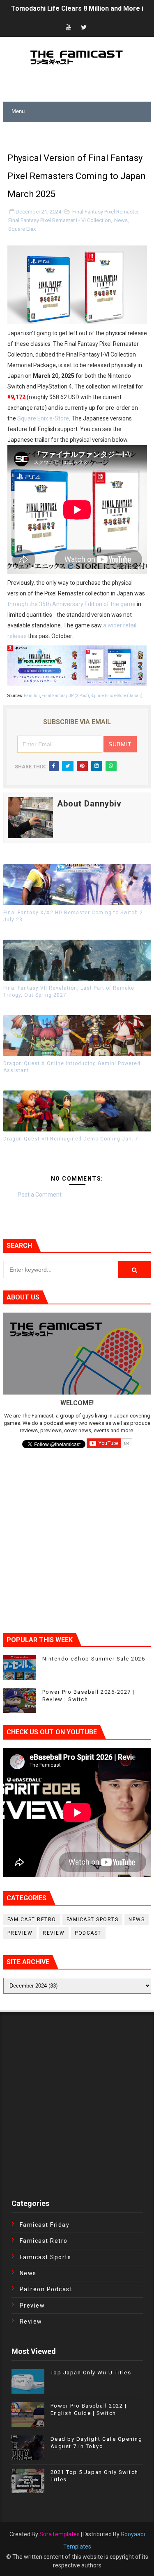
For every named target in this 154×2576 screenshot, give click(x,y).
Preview (20, 1933)
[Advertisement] (79, 132)
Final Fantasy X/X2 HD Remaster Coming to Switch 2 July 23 (73, 916)
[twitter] (84, 28)
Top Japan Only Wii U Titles (91, 2373)
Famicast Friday (45, 2225)
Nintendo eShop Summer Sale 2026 (94, 1659)
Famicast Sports (93, 1920)
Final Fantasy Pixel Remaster (105, 212)
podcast (88, 1933)
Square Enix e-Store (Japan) (117, 696)
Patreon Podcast (46, 2289)
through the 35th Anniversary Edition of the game (71, 604)
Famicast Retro (32, 1920)
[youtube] (68, 28)
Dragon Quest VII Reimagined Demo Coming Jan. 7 (71, 1139)
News (121, 220)
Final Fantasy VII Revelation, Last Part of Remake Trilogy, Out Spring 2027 (69, 992)
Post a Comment (40, 1195)
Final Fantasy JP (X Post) (65, 696)
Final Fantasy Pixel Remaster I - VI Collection (60, 220)
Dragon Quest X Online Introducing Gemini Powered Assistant (72, 1067)
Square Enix (22, 229)
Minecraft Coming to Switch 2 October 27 (75, 9)
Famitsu (32, 696)
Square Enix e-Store (43, 418)
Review (54, 1933)
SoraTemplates (60, 2534)
